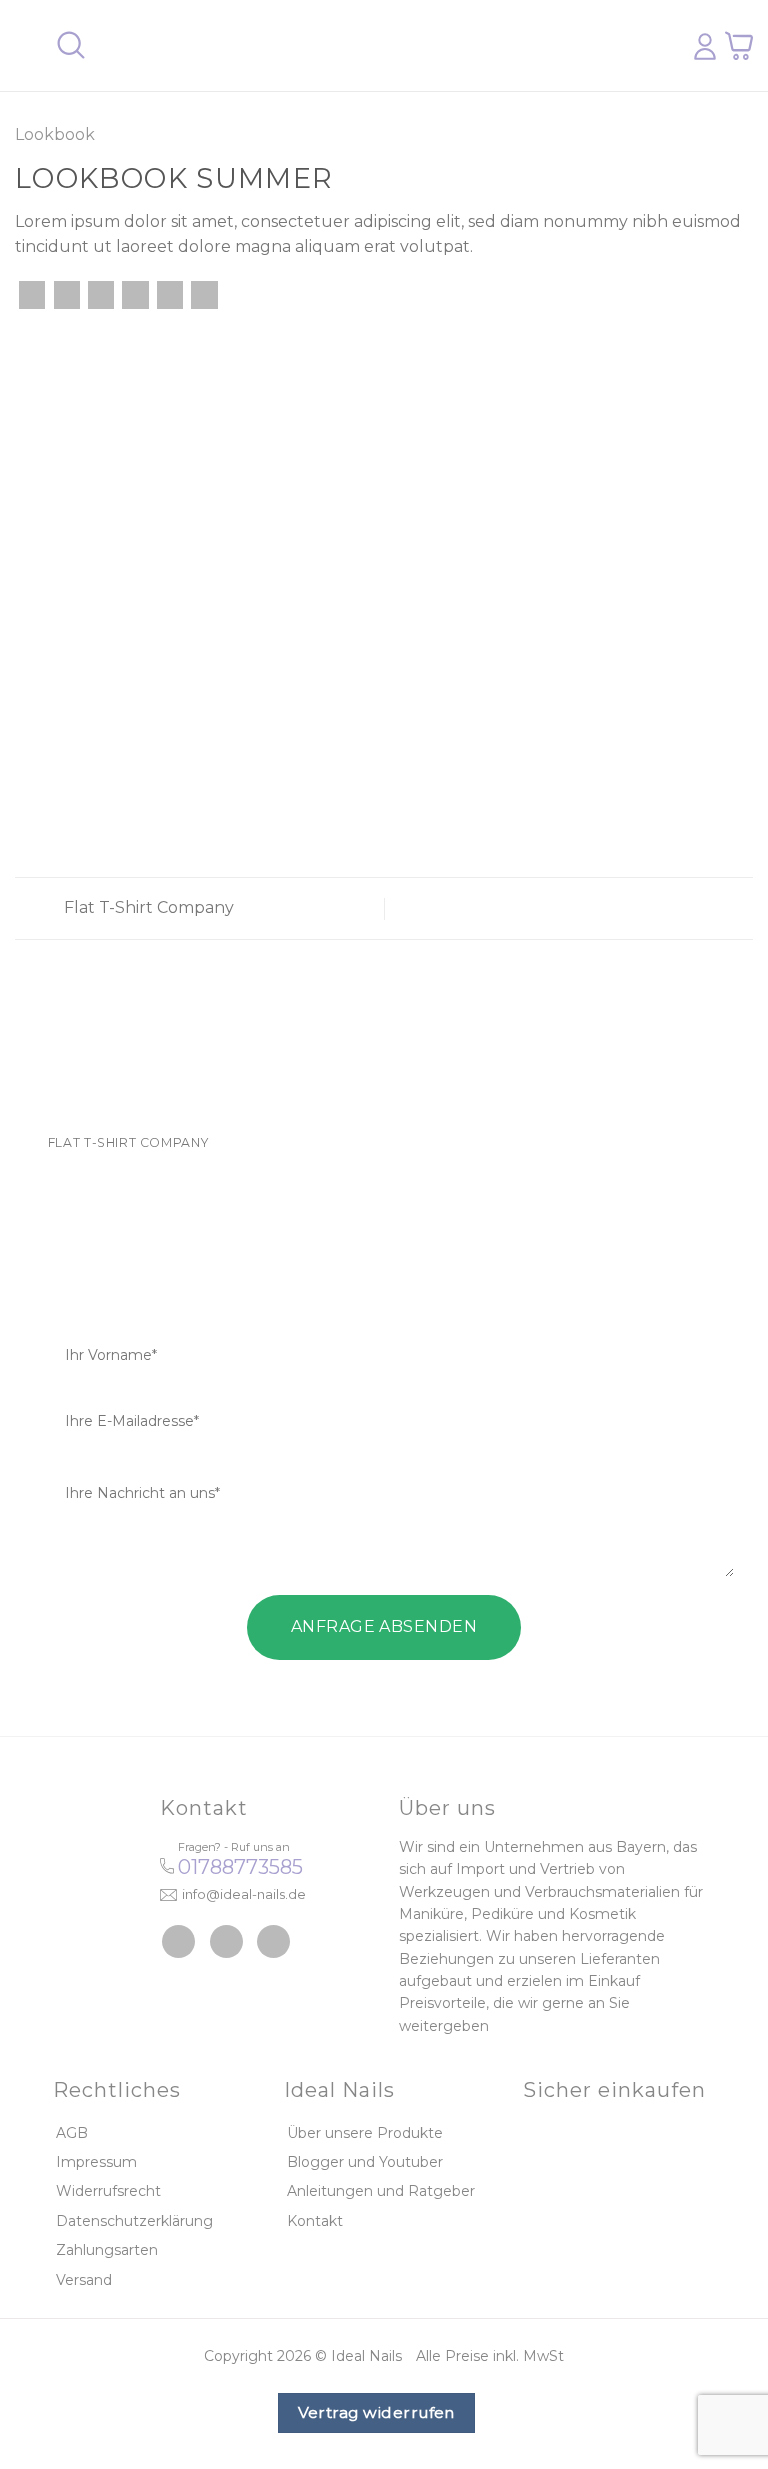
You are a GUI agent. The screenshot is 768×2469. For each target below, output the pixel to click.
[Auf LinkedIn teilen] (204, 295)
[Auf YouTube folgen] (273, 1941)
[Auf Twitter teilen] (101, 295)
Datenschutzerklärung (134, 2221)
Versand (84, 2280)
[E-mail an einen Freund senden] (135, 295)
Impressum (96, 2162)
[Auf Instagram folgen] (226, 1941)
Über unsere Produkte (365, 2133)
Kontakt (315, 2221)
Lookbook (55, 134)
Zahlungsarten (107, 2250)
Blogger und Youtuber (365, 2162)
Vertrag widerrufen (376, 2412)
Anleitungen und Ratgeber (381, 2191)
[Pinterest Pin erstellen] (170, 295)
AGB (72, 2133)
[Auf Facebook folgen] (178, 1941)
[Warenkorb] (739, 45)
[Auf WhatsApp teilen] (32, 295)
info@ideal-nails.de (244, 1894)
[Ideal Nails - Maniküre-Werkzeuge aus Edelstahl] (377, 46)
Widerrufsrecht (108, 2191)
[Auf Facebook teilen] (67, 295)
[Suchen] (71, 45)
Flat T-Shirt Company (147, 907)
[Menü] (27, 45)
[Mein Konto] (705, 46)
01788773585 (240, 1867)
